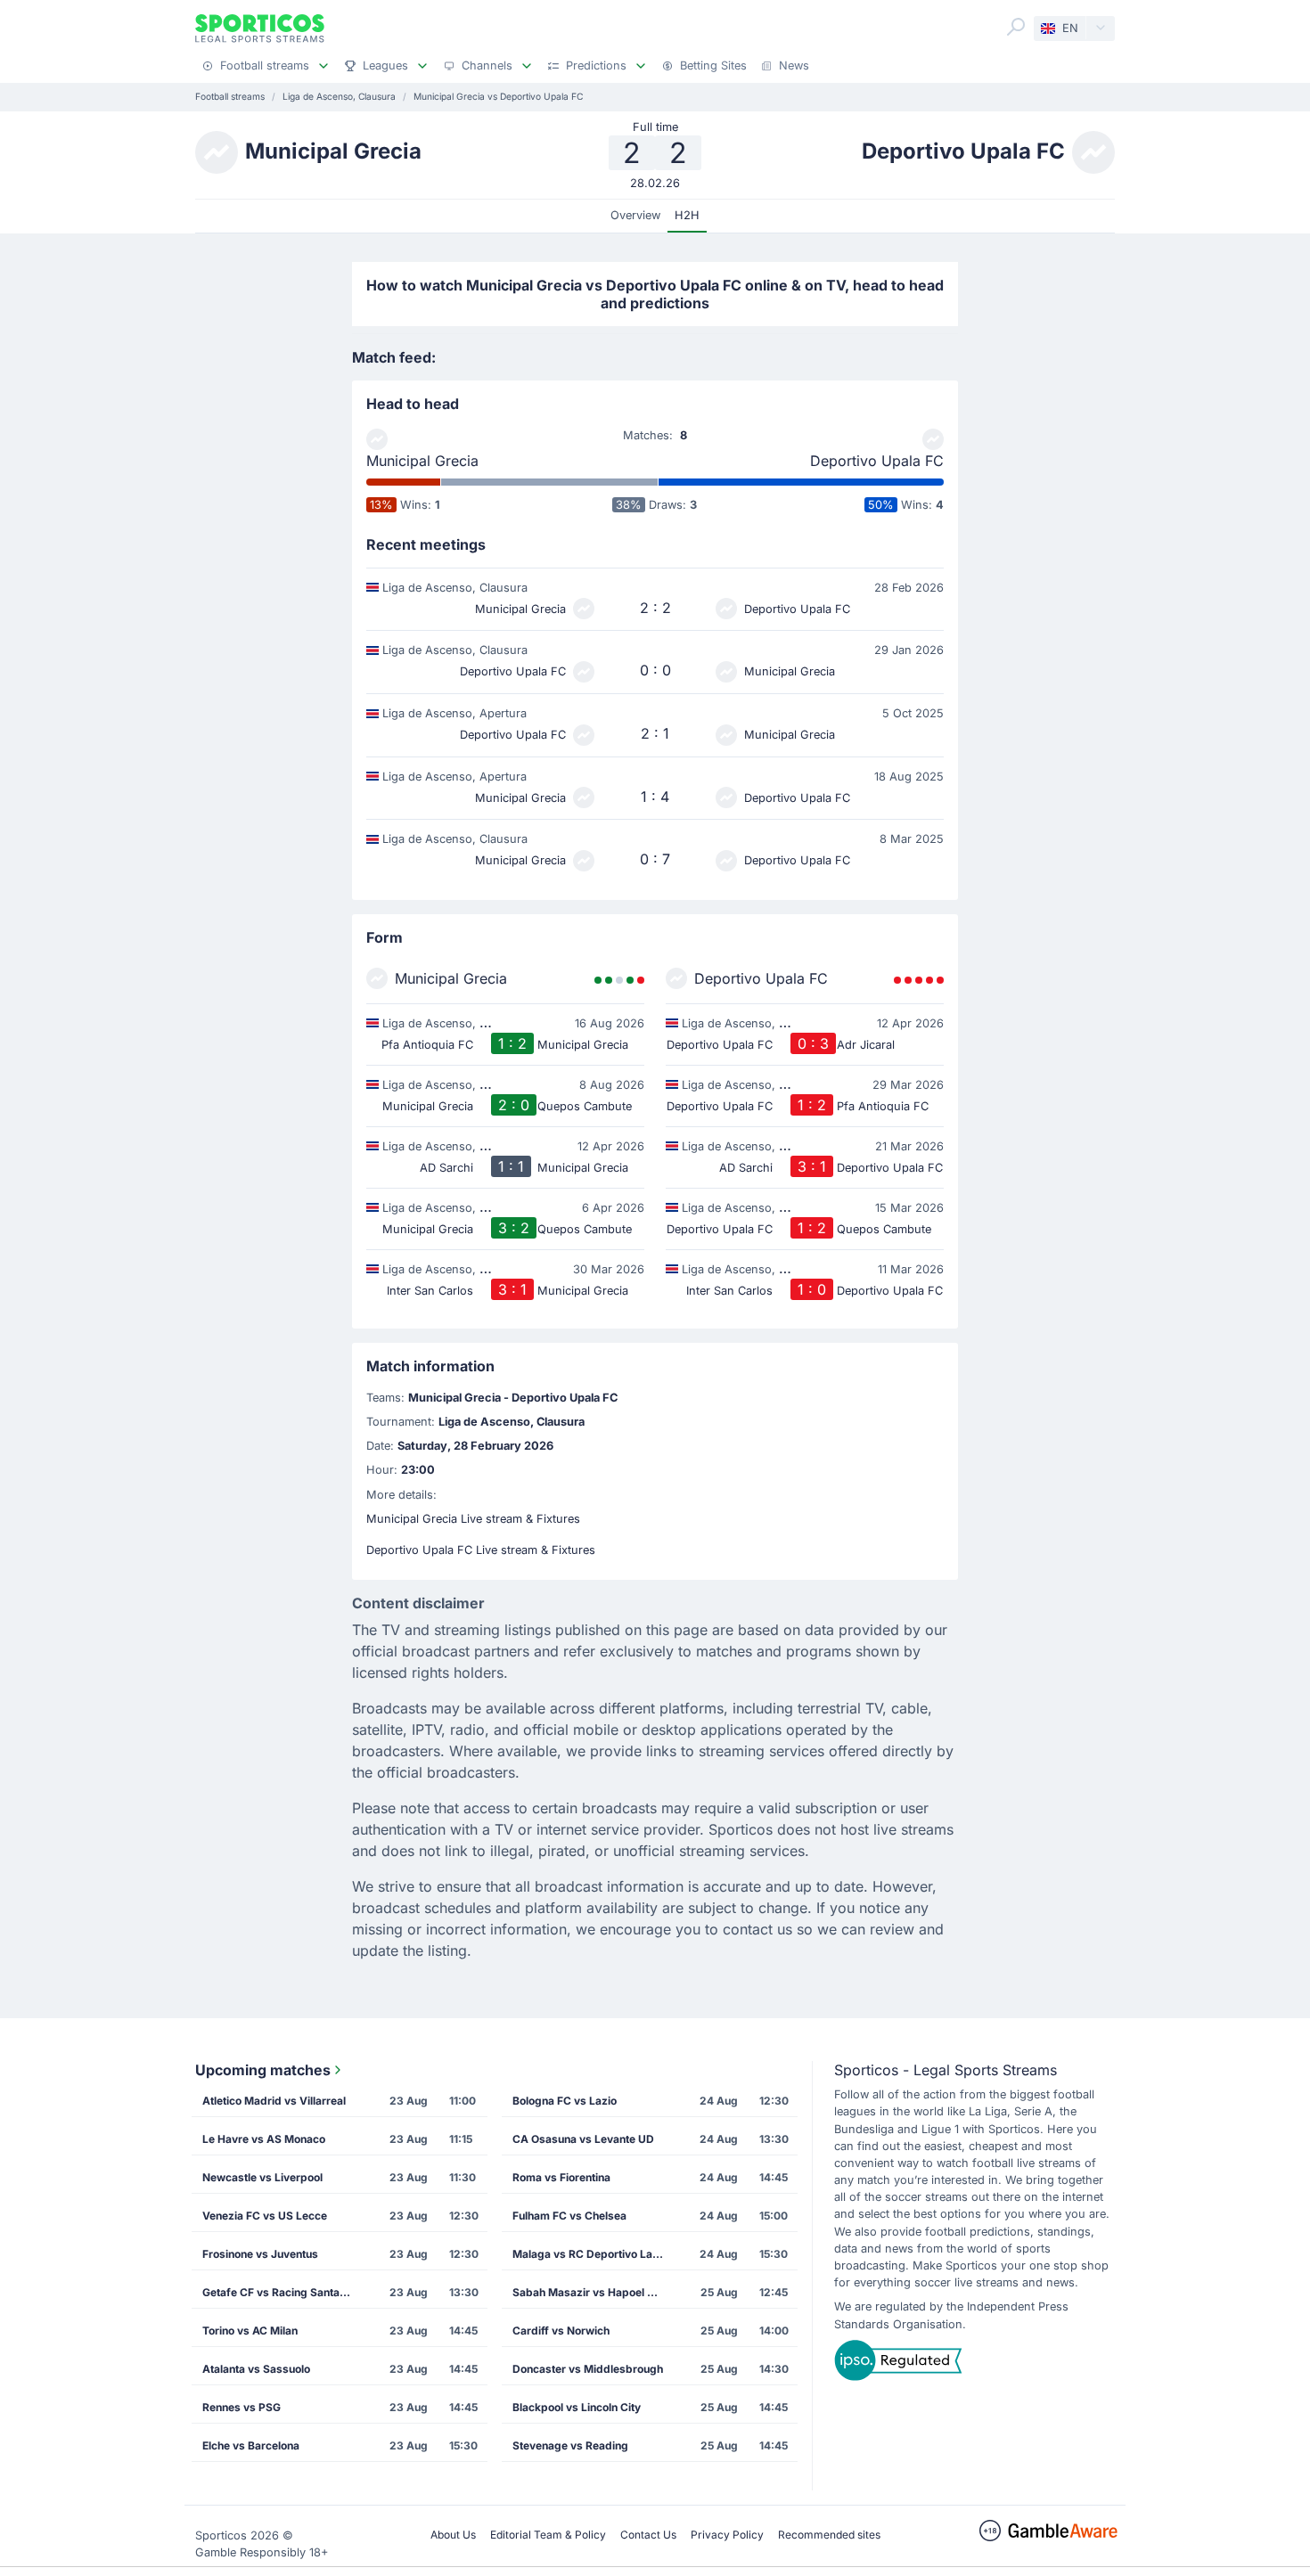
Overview (635, 215)
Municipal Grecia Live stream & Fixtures (473, 1519)
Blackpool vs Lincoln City (577, 2407)
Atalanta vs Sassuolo (256, 2369)
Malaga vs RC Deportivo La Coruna (594, 2254)
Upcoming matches (263, 2070)
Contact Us (648, 2535)
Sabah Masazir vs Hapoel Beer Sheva (594, 2292)
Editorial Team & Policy (548, 2535)
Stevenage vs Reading (570, 2445)
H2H (687, 215)
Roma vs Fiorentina (561, 2177)
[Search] (1016, 27)
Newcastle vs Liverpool (262, 2177)
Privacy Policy (727, 2535)
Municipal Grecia (422, 461)
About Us (453, 2535)
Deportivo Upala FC (877, 461)
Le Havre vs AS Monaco (264, 2139)
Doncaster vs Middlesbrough (588, 2369)
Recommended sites (829, 2535)
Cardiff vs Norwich (561, 2331)
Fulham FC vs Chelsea (569, 2216)
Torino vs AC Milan (250, 2331)
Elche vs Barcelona (251, 2445)
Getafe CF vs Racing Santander (283, 2292)
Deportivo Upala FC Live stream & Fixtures (481, 1550)
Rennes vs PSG (242, 2407)
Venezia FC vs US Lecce (265, 2216)
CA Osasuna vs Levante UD (583, 2139)
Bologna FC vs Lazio (565, 2101)
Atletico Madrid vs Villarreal (274, 2101)
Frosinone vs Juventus (260, 2254)
